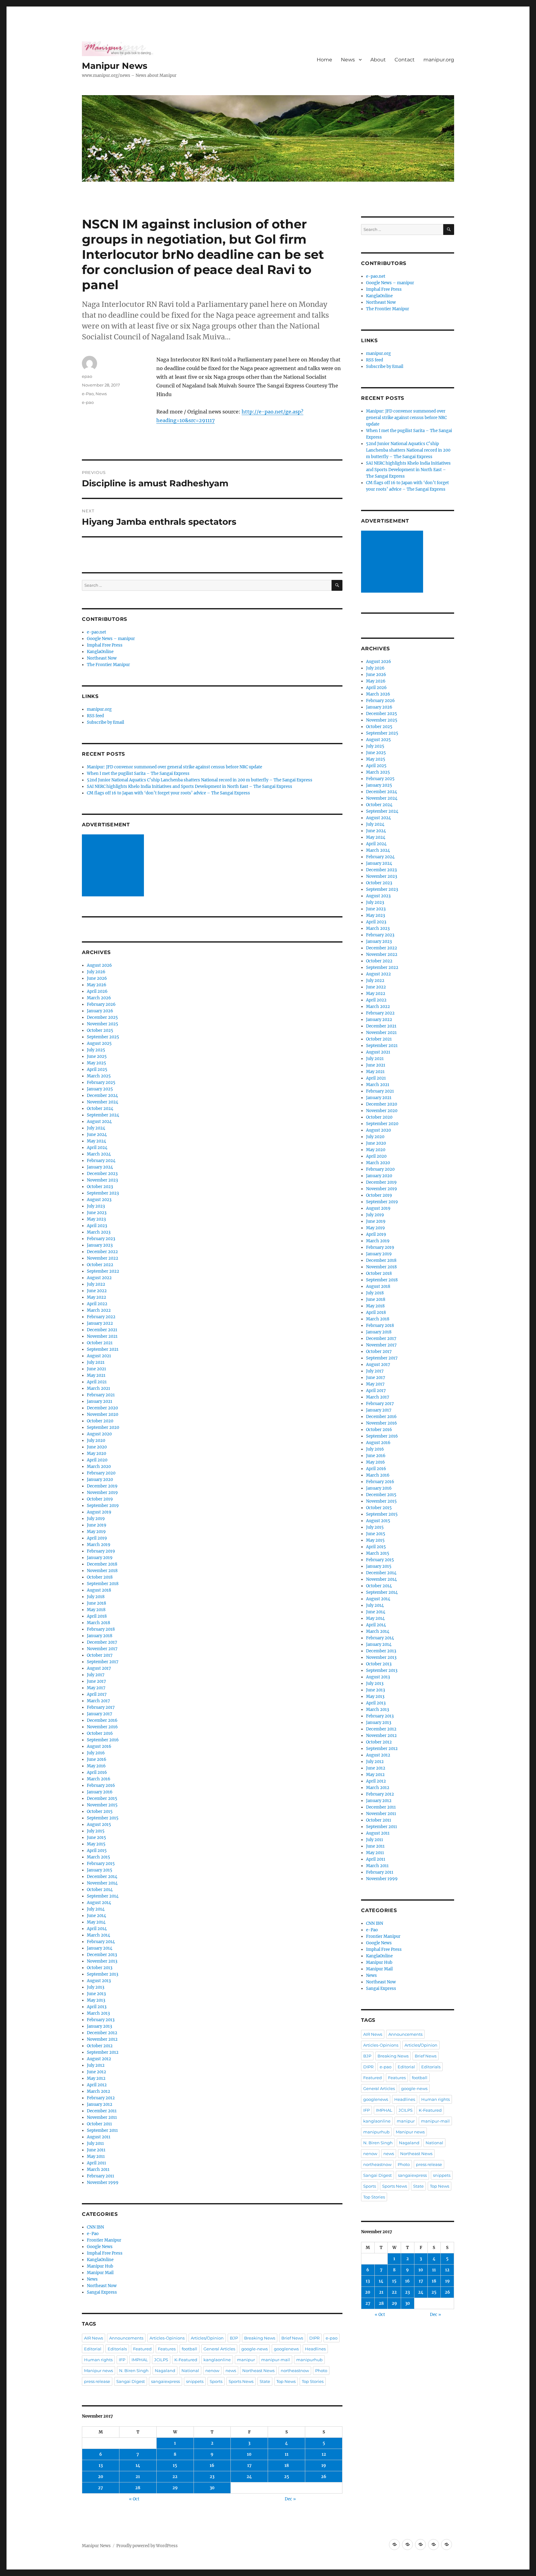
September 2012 (103, 2052)
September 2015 (103, 1818)
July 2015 (96, 1831)
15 (175, 2466)
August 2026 (99, 965)
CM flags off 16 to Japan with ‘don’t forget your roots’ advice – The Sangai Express (168, 793)
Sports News (241, 2381)
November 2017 (102, 1649)
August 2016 (99, 1746)
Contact (405, 60)
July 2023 (96, 1206)
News (348, 60)
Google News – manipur (111, 639)
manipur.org (439, 60)
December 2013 (102, 1955)
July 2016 (96, 1753)
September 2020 (103, 1427)
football (190, 2349)
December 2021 (102, 1330)
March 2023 (99, 1232)
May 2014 (96, 1922)
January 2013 (99, 2026)
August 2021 (99, 1356)
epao (87, 376)
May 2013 (96, 2000)
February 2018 (101, 1629)
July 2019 (96, 1519)
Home (324, 60)
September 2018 (103, 1584)
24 (249, 2477)
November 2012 (102, 2039)
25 (287, 2477)
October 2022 (100, 1265)
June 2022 (97, 1291)
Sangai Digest (131, 2381)
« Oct (134, 2499)
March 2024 (99, 1154)
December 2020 (102, 1408)
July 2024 (96, 1128)
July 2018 (96, 1597)
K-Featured (186, 2360)
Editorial (93, 2349)
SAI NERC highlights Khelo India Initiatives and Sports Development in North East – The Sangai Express (190, 786)
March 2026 (99, 998)
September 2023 (103, 1193)
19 (324, 2466)
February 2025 (101, 1083)
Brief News (292, 2338)
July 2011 (95, 2143)
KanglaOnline (100, 652)
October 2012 (100, 2046)
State (265, 2381)
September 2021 (103, 1349)
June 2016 (97, 1759)
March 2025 (99, 1076)
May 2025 (96, 1063)
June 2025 (97, 1056)
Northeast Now (102, 658)
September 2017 (103, 1662)
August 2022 (99, 1278)
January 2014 (100, 1948)
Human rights (98, 2360)
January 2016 (100, 1792)
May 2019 (96, 1532)
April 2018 (97, 1616)
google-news (255, 2349)
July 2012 (96, 2065)
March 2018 (98, 1623)
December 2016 (102, 1720)
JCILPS (161, 2360)
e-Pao (88, 394)
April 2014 (97, 1929)
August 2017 (99, 1668)
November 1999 (103, 2183)
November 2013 (102, 1961)
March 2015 (98, 1857)
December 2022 (102, 1252)
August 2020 (99, 1434)
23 (212, 2477)
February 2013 (101, 2020)
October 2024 (100, 1109)
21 (138, 2477)
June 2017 (96, 1681)
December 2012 (102, 2033)
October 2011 (99, 2124)
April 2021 (97, 1382)
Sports (216, 2381)
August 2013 (99, 1981)
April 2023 (97, 1226)
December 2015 (102, 1798)
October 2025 (100, 1030)
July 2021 (96, 1362)
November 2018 (102, 1571)
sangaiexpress (165, 2381)
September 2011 (102, 2130)
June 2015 (96, 1838)
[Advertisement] (114, 866)
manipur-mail (276, 2360)
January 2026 (100, 1011)
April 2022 (97, 1304)
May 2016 (96, 1766)
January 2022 (100, 1323)
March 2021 (98, 1388)
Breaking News (260, 2338)
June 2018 (96, 1603)
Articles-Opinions (167, 2338)
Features (167, 2349)
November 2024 (103, 1102)
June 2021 (96, 1369)
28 (138, 2488)
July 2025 (96, 1050)
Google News (100, 2247)
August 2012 (99, 2059)
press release (97, 2381)
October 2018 (100, 1577)
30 (212, 2488)
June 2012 (96, 2072)
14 (138, 2466)
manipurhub (309, 2360)
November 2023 (102, 1180)
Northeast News (258, 2371)
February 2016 (101, 1785)
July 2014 (96, 1909)
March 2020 (99, 1467)
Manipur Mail (100, 2273)
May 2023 (96, 1219)
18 (287, 2466)
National (190, 2371)
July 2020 (96, 1440)
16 (212, 2466)
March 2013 (98, 2013)
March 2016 (99, 1779)
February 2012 (101, 2098)
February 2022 (101, 1317)
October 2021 (100, 1343)
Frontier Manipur (104, 2240)
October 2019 (100, 1499)
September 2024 (103, 1115)
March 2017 (98, 1701)
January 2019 (100, 1558)
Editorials (117, 2349)
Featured (142, 2349)
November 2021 (102, 1336)
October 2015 (100, 1812)
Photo (321, 2371)
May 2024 (96, 1141)
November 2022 (103, 1258)
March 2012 (98, 2091)
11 (287, 2454)
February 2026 (101, 1004)
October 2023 (100, 1187)
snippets (195, 2381)
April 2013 (97, 2007)
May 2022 (96, 1297)
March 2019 (99, 1545)
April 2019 (97, 1538)
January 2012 (100, 2104)
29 (175, 2488)
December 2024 (102, 1096)
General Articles (219, 2349)
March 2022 (99, 1310)
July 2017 (96, 1675)
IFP (122, 2360)
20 (101, 2477)
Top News (286, 2381)
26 (324, 2477)
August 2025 (99, 1043)
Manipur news (98, 2371)
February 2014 (101, 1942)
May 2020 (96, 1454)
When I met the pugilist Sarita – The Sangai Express (138, 773)
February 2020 (101, 1473)
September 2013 (103, 1974)
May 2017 (96, 1688)
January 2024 (100, 1167)
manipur (246, 2360)
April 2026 (97, 991)
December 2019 (102, 1486)
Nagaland (165, 2371)
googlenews (286, 2349)
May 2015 (96, 1844)
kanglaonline (217, 2360)
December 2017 (102, 1642)
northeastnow (295, 2371)
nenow (212, 2371)
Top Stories (313, 2381)
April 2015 (97, 1851)
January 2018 (100, 1636)
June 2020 (97, 1447)
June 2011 (96, 2150)
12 (324, 2454)
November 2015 (102, 1805)
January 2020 (100, 1480)
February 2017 (101, 1707)
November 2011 (102, 2117)
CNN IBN (95, 2227)
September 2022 (103, 1271)
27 (100, 2488)
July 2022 (96, 1284)
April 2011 (96, 2163)
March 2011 (98, 2169)
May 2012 (96, 2078)
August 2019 (99, 1512)
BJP (234, 2338)
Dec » (290, 2499)
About (378, 60)
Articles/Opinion (207, 2338)
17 (249, 2466)
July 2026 (96, 972)
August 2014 (99, 1903)
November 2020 (103, 1414)
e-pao (88, 402)
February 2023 (101, 1239)
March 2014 (98, 1935)
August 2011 (99, 2137)
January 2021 (100, 1401)
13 (101, 2466)
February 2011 (100, 2176)
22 (175, 2477)
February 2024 (101, 1161)
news (231, 2371)
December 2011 (102, 2111)
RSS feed (95, 716)
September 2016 (103, 1740)
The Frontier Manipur (108, 665)
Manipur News (115, 66)
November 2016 (102, 1727)
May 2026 (97, 985)
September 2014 (103, 1896)
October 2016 (100, 1733)
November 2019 (102, 1493)
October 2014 (100, 1890)
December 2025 (102, 1017)
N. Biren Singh (134, 2371)
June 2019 (97, 1525)
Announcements (126, 2338)
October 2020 (100, 1421)
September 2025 (103, 1037)
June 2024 (97, 1135)
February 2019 (101, 1551)
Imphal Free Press (105, 645)
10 (249, 2454)
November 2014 (102, 1883)
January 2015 (100, 1870)
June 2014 (96, 1916)
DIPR (314, 2338)
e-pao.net (96, 632)
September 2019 (103, 1506)
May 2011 (96, 2156)
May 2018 (96, 1610)
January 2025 (100, 1089)
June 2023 (97, 1213)
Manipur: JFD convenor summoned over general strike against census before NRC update (174, 767)
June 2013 (96, 1994)
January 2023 (100, 1245)
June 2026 (97, 978)
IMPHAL (140, 2360)
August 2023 (99, 1200)
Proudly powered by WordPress (147, 2546)
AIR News (94, 2338)
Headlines (315, 2349)
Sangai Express (102, 2292)
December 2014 (102, 1877)
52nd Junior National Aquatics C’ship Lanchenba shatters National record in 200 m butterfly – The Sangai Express (200, 780)
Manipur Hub (100, 2266)
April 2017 (97, 1694)
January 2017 (100, 1714)
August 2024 (99, 1122)
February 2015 (101, 1864)
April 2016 (97, 1772)
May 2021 (96, 1375)
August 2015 (99, 1825)
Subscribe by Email (105, 722)
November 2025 (103, 1024)
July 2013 (96, 1987)
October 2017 (100, 1655)
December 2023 (102, 1174)
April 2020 (97, 1460)
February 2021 (101, 1395)
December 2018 (102, 1564)
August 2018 (99, 1590)
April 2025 (97, 1069)
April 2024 (97, 1148)
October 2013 (100, 1968)
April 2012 (97, 2085)
